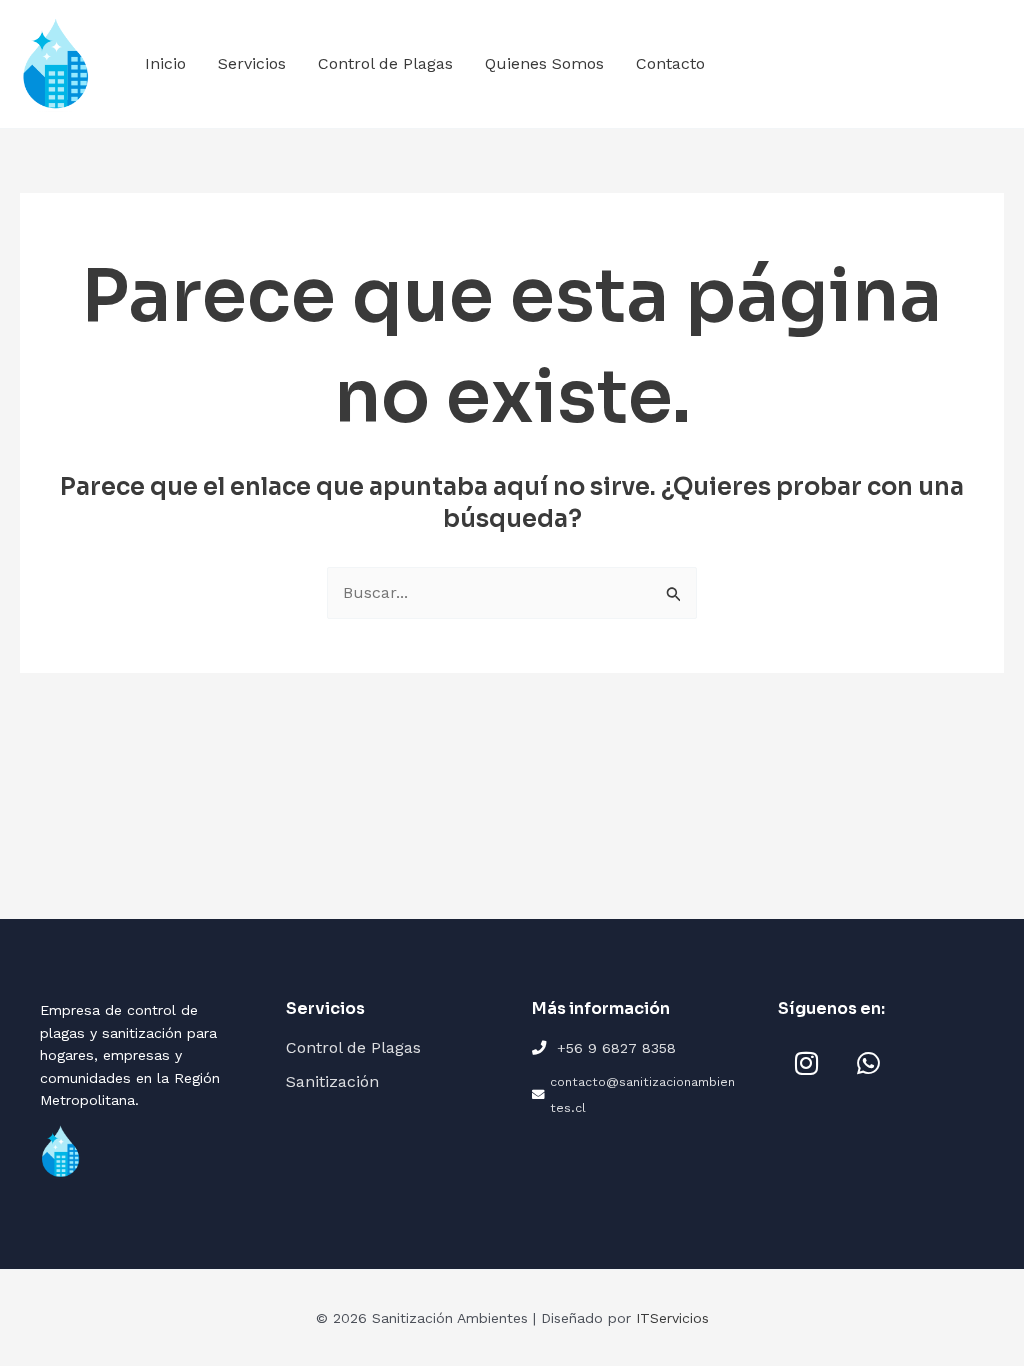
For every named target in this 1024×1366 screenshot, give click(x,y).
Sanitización (332, 1081)
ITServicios (672, 1318)
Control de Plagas (385, 63)
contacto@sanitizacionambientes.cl (642, 1094)
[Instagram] (806, 1063)
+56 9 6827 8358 (616, 1048)
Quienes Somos (544, 63)
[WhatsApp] (868, 1063)
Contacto (670, 63)
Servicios (252, 63)
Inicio (165, 63)
